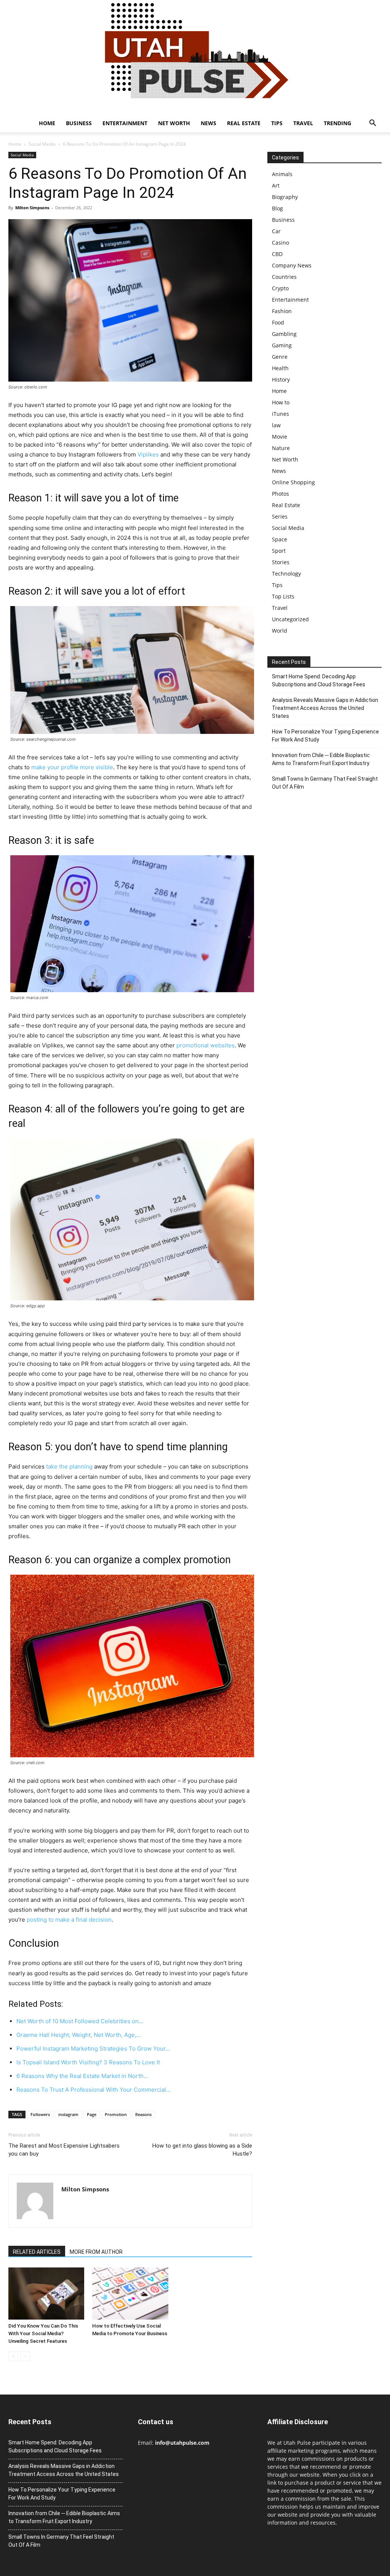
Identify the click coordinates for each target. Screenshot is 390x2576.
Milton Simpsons (32, 208)
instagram (68, 2114)
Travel (303, 123)
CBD (277, 254)
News (209, 123)
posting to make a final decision (69, 1920)
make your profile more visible (72, 767)
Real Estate (244, 123)
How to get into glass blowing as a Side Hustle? (202, 2150)
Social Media (42, 144)
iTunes (281, 414)
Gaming (282, 345)
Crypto (280, 288)
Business (79, 123)
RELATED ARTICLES (37, 2252)
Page (92, 2114)
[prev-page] (13, 2356)
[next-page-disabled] (25, 2356)
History (281, 379)
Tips (277, 123)
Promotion (116, 2114)
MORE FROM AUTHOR (96, 2252)
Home (47, 123)
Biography (285, 197)
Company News (292, 265)
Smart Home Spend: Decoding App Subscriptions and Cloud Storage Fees (319, 680)
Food (278, 322)
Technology (286, 574)
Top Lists (283, 596)
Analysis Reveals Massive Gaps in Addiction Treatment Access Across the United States (325, 708)
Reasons (143, 2114)
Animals (282, 174)
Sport (279, 551)
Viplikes (148, 454)
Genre (280, 357)
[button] (372, 124)
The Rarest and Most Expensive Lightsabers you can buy (64, 2150)
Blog (277, 208)
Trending (337, 123)
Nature (281, 448)
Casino (281, 243)
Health (280, 368)
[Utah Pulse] (195, 57)
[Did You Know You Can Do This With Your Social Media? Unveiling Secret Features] (46, 2294)
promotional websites (205, 1045)
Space (280, 539)
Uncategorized (290, 619)
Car (276, 231)
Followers (40, 2114)
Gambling (284, 334)
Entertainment (125, 123)
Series (280, 516)
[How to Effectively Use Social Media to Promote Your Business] (130, 2294)
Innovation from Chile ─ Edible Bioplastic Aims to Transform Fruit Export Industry (321, 759)
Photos (281, 494)
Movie (280, 437)
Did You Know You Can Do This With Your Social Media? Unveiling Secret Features (43, 2333)
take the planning (69, 1466)
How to (281, 402)
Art (276, 185)
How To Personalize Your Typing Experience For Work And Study (325, 736)
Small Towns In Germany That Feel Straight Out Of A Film (325, 783)
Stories (281, 562)
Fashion (282, 311)
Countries (284, 277)
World (280, 631)
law (276, 425)
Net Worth (174, 123)
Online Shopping (293, 482)
